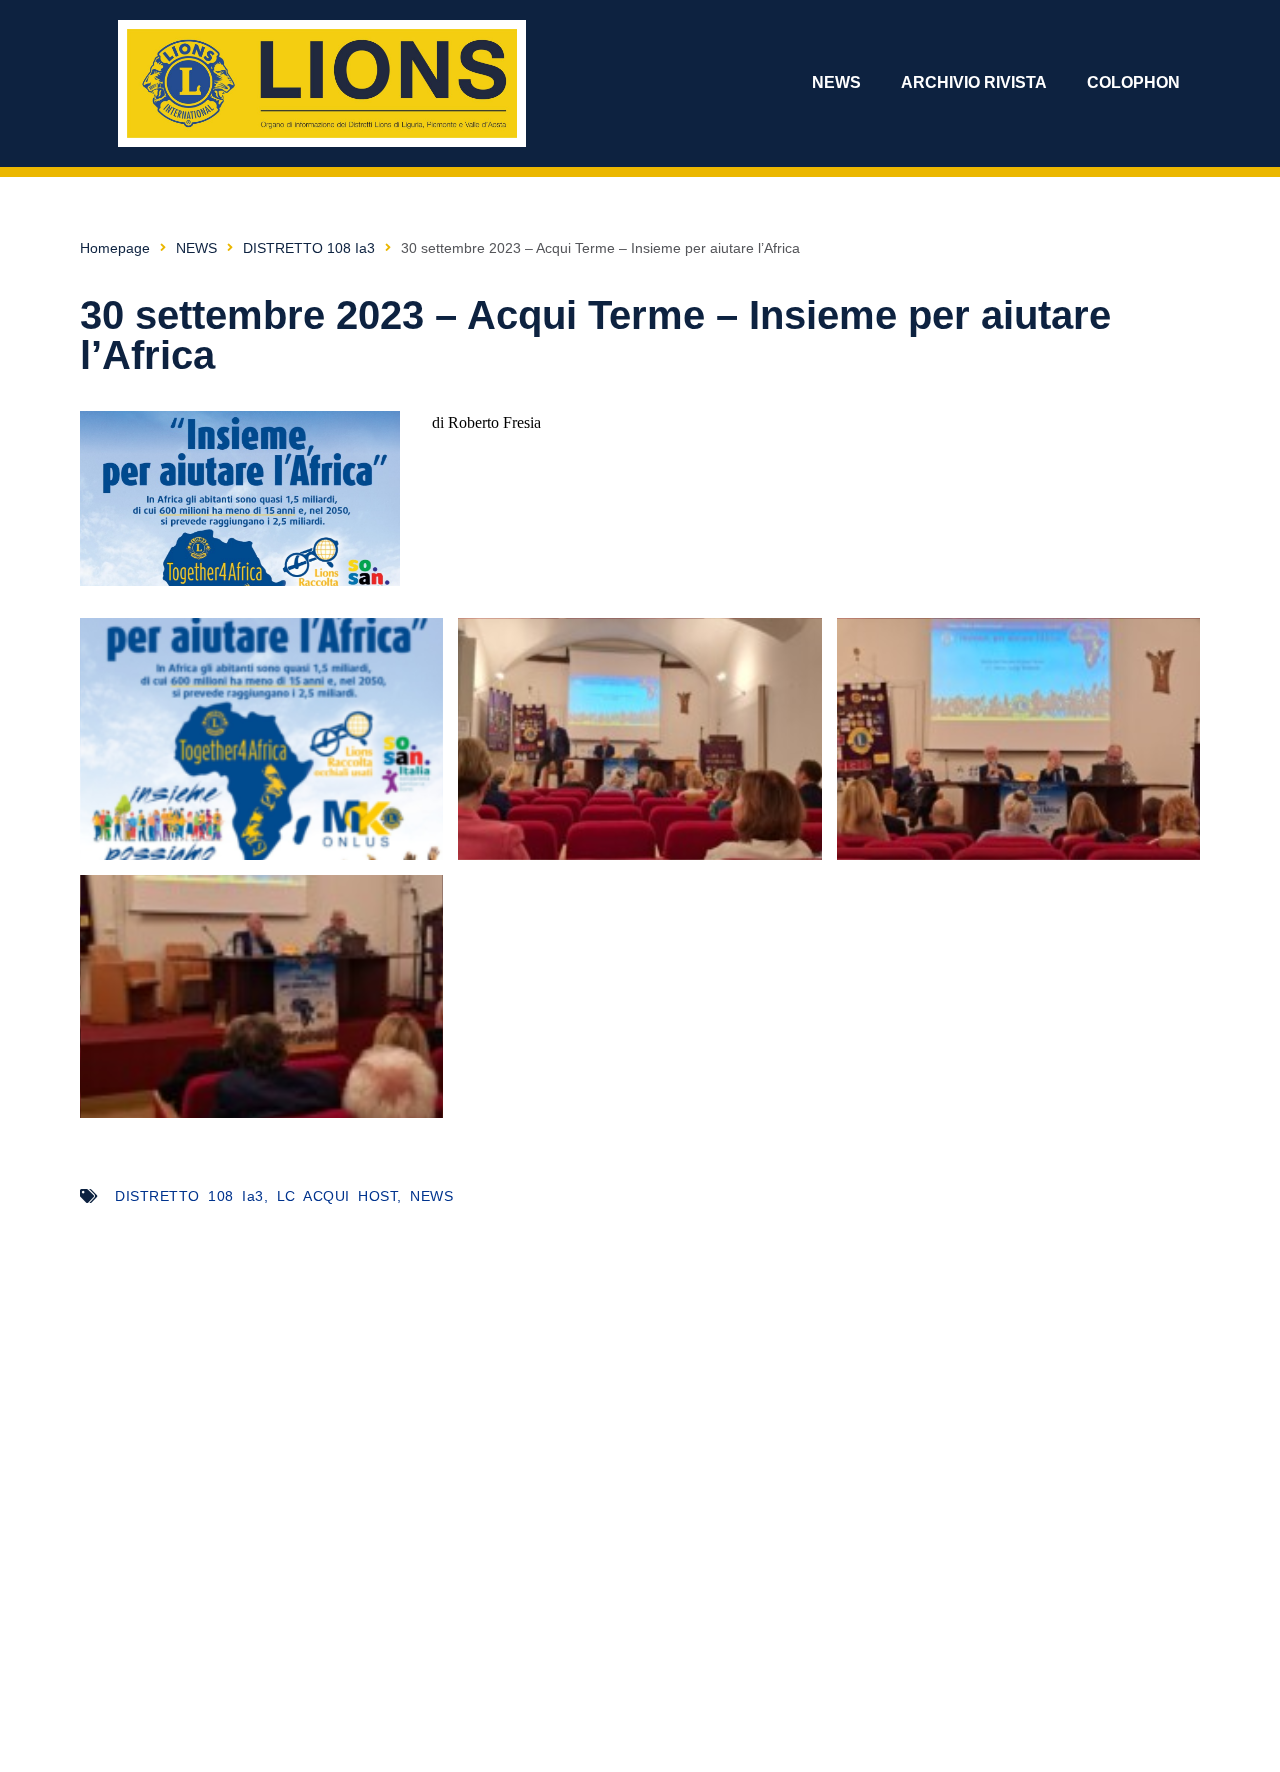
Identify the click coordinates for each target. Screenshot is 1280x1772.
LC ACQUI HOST (337, 1196)
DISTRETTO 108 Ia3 (309, 248)
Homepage (115, 248)
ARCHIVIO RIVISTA (974, 82)
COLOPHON (1133, 82)
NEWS (836, 82)
